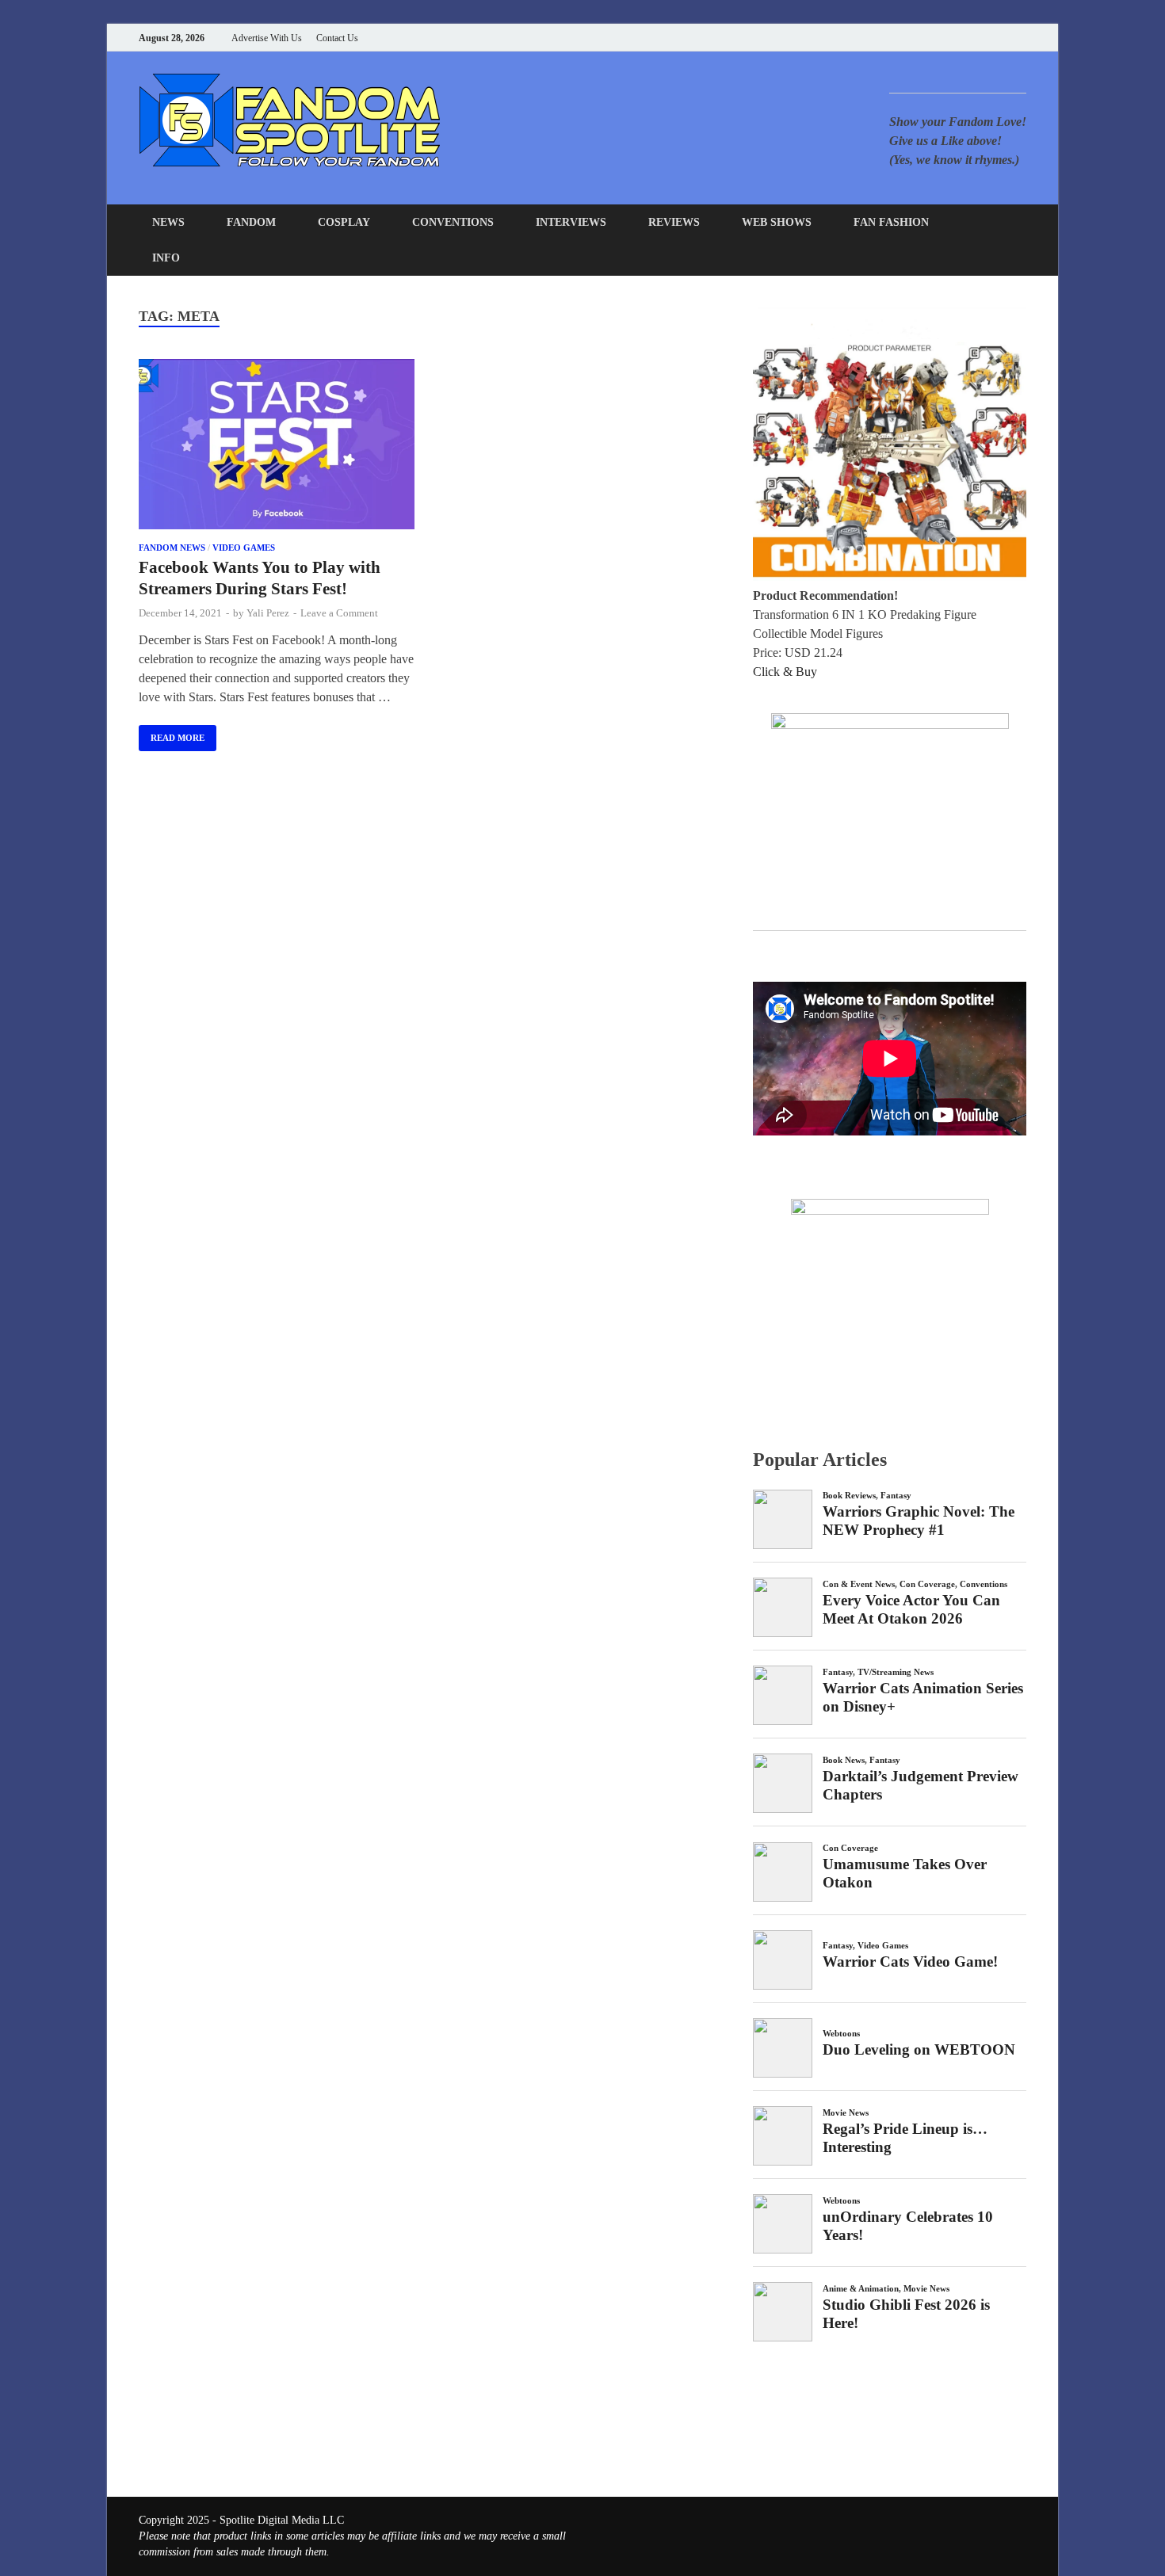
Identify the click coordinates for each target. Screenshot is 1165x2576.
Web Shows (777, 222)
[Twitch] (1002, 38)
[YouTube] (923, 38)
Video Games (244, 548)
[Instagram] (982, 38)
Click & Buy (785, 672)
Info (166, 258)
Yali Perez (268, 613)
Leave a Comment (339, 613)
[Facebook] (943, 38)
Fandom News (172, 548)
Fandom (251, 222)
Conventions (453, 222)
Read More (172, 734)
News (168, 222)
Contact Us (337, 38)
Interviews (571, 222)
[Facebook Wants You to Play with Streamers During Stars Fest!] (277, 447)
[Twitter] (963, 38)
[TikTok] (1022, 38)
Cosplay (344, 222)
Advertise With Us (267, 38)
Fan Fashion (891, 222)
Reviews (674, 222)
